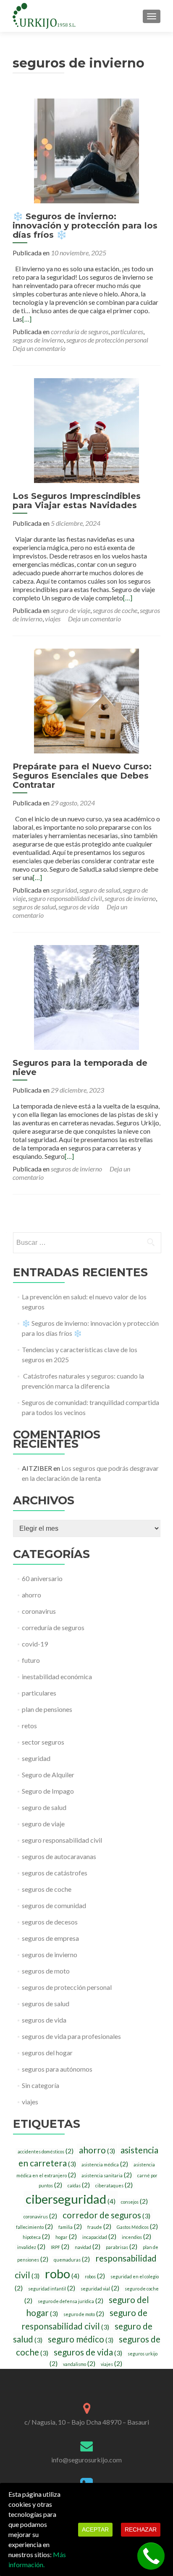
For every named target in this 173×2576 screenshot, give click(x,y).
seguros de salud (34, 907)
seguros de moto (46, 1971)
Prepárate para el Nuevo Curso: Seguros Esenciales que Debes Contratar (82, 776)
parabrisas (122, 2247)
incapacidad (99, 2237)
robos (95, 2276)
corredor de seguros (106, 2215)
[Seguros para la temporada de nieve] (86, 996)
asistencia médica (105, 2164)
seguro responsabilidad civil (65, 898)
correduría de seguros (80, 331)
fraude (99, 2227)
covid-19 (35, 1644)
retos (29, 1726)
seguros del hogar (47, 2053)
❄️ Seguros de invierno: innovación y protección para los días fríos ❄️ (85, 226)
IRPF (60, 2247)
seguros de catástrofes (55, 1873)
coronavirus (39, 1611)
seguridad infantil (52, 2288)
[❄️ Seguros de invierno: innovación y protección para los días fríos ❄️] (86, 150)
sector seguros (43, 1742)
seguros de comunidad (54, 1905)
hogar (66, 2237)
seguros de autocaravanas (59, 1856)
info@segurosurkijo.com (86, 2460)
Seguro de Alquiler (48, 1775)
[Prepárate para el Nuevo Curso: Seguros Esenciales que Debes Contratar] (86, 700)
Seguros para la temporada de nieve (80, 1067)
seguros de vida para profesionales (71, 2036)
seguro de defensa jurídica (71, 2301)
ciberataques (114, 2185)
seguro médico (81, 2339)
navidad (88, 2247)
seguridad (64, 890)
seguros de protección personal (107, 340)
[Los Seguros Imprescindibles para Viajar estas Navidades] (86, 430)
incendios (136, 2237)
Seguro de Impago (48, 1791)
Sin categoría (41, 2085)
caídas (79, 2185)
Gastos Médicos (137, 2227)
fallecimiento (34, 2227)
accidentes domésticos (46, 2151)
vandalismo (79, 2364)
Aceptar (95, 2529)
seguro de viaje (71, 610)
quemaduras (72, 2259)
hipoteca (36, 2237)
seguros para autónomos (57, 2069)
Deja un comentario (39, 348)
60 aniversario (42, 1578)
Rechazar (141, 2529)
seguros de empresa (50, 1938)
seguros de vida (79, 907)
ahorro (31, 1595)
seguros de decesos (50, 1922)
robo (62, 2273)
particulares (127, 331)
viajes (53, 619)
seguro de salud (100, 890)
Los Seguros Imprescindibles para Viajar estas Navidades (77, 501)
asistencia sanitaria (107, 2175)
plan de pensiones (47, 1709)
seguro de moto (84, 2314)
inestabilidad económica (57, 1676)
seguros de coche (115, 610)
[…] (27, 319)
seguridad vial (100, 2288)
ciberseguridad (71, 2199)
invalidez (31, 2247)
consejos (134, 2202)
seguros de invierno (38, 340)
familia (70, 2227)
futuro (31, 1660)
